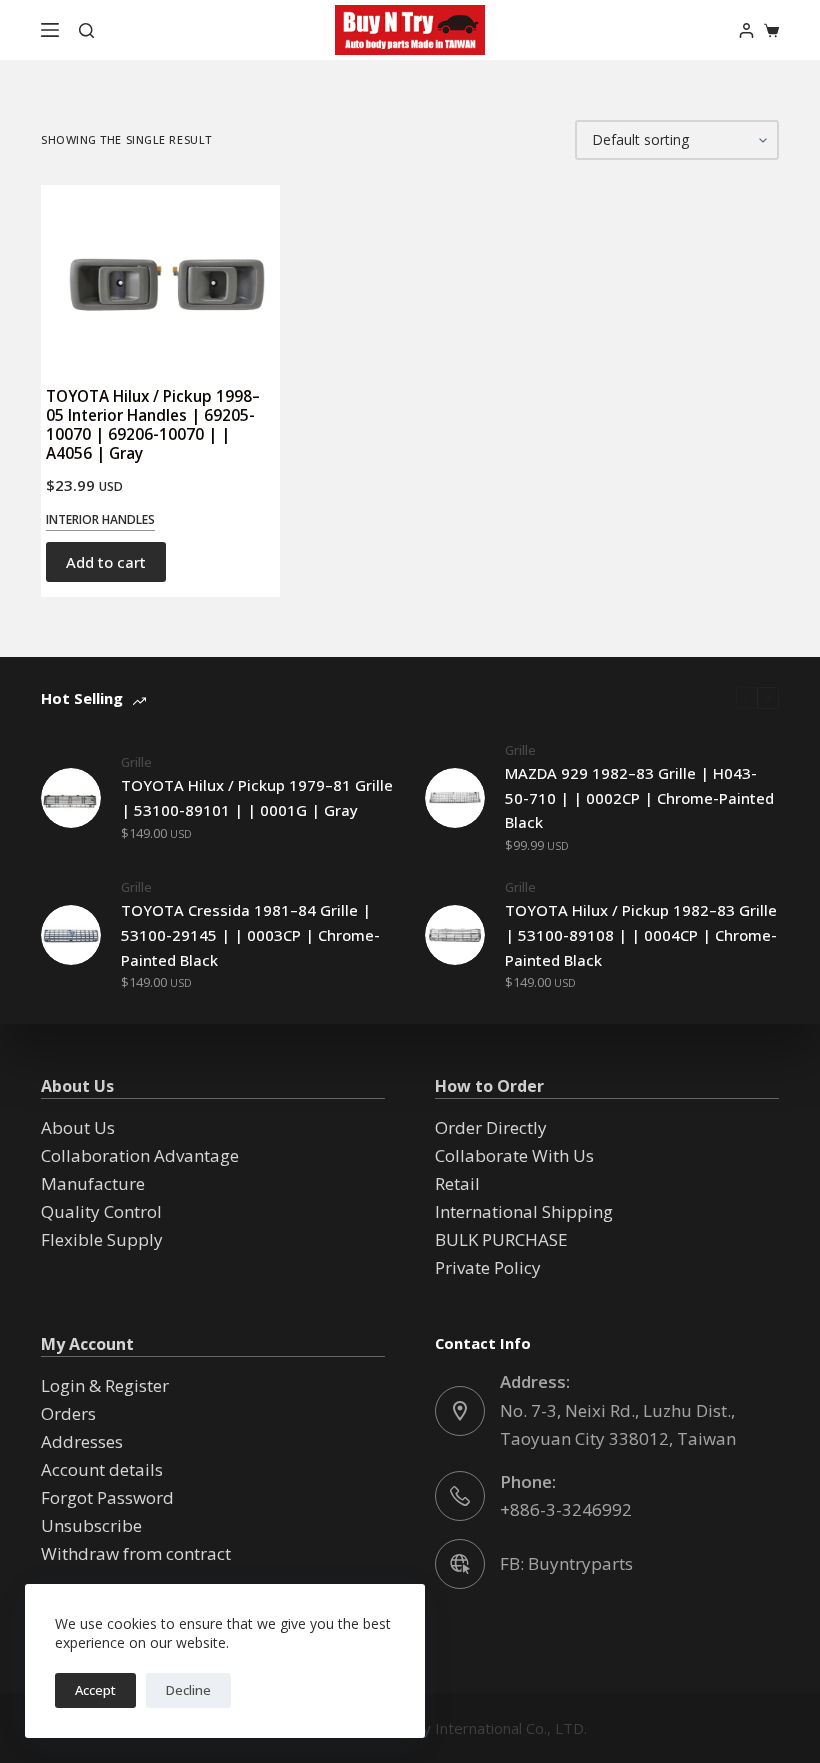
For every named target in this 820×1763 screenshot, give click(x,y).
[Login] (746, 30)
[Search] (86, 30)
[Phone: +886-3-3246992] (460, 1496)
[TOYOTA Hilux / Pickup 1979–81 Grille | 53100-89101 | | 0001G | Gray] (71, 798)
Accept (95, 1690)
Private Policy (488, 1267)
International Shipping (524, 1211)
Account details (102, 1469)
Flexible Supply (102, 1239)
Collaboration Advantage (140, 1155)
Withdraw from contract (136, 1553)
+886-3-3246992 (566, 1509)
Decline (188, 1690)
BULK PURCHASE (501, 1239)
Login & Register (105, 1385)
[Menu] (50, 30)
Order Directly (491, 1127)
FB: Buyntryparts (566, 1563)
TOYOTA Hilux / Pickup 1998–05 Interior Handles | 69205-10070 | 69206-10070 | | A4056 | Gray (153, 424)
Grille (136, 762)
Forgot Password (107, 1497)
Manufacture (93, 1183)
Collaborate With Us (514, 1155)
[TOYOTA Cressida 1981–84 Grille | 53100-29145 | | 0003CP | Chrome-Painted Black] (71, 935)
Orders (68, 1413)
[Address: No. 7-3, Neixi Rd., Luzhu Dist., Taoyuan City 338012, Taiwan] (460, 1411)
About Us (78, 1127)
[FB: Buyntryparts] (460, 1564)
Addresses (82, 1441)
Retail (457, 1183)
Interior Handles (100, 519)
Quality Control (101, 1211)
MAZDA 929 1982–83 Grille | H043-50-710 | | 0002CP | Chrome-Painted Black (639, 798)
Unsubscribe (91, 1525)
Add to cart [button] (106, 562)
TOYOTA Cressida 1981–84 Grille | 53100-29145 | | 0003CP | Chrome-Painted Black (250, 935)
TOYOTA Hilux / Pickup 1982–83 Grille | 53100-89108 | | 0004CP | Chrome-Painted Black (641, 935)
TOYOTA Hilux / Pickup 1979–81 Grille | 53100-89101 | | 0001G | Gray (257, 797)
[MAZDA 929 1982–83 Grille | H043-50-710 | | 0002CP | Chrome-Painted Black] (455, 798)
